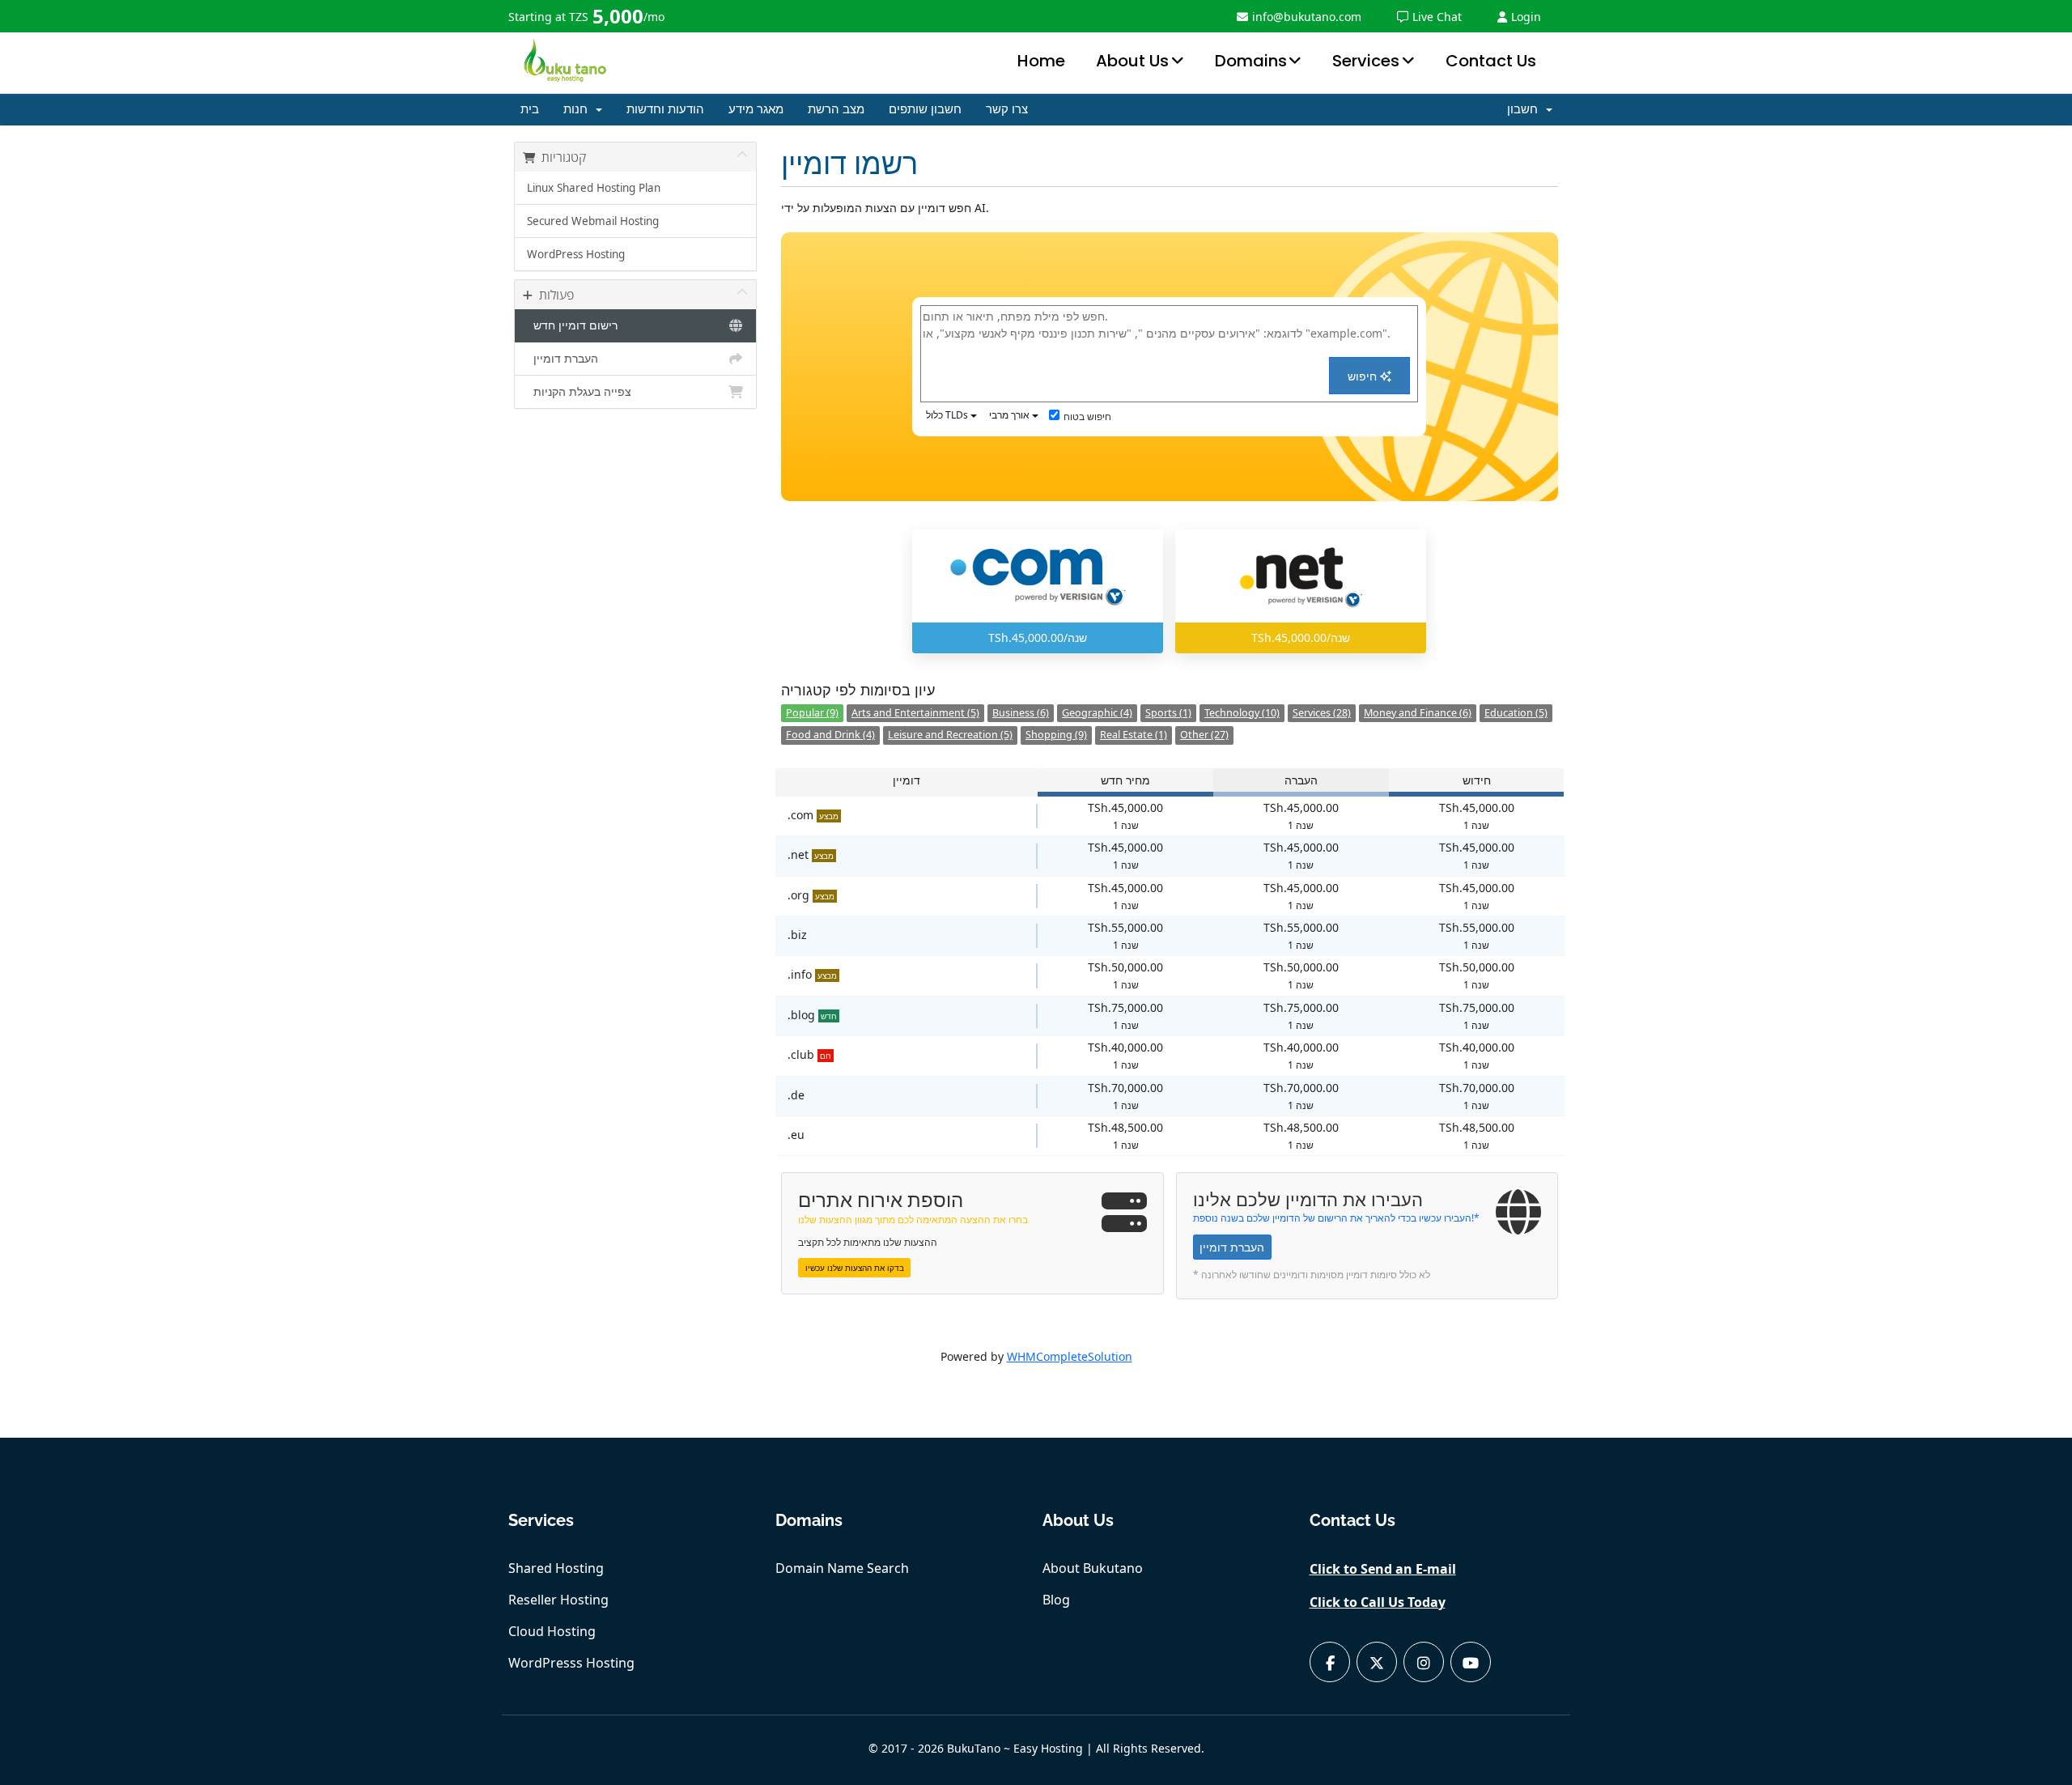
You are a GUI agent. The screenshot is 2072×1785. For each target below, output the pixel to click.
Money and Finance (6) (1418, 713)
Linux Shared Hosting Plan (594, 188)
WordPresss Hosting (571, 1663)
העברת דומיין (563, 359)
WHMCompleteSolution (1070, 1356)
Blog (1056, 1600)
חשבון (1526, 109)
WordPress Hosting (576, 254)
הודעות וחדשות (665, 109)
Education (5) (1516, 713)
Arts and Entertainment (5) (915, 713)
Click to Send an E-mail (1383, 1569)
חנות (579, 109)
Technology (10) (1242, 713)
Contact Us (1491, 61)
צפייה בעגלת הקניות (579, 392)
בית (530, 109)
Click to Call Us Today (1378, 1602)
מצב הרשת (836, 109)
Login (1526, 17)
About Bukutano (1093, 1568)
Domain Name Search (842, 1568)
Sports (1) (1168, 713)
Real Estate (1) (1134, 735)
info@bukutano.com (1307, 17)
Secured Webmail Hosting (593, 221)
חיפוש (1364, 376)
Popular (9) (812, 713)
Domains (1251, 61)
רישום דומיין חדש (572, 325)
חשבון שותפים (925, 109)
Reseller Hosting (558, 1600)
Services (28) (1322, 713)
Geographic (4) (1097, 713)
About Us (1132, 61)
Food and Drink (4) (830, 735)
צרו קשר (1007, 109)
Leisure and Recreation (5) (950, 735)
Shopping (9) (1056, 735)
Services (1366, 61)
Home (1041, 61)
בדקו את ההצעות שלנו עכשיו (855, 1268)
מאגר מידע (756, 109)
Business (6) (1021, 713)
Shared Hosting (556, 1568)
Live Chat (1437, 17)
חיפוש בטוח (1087, 416)
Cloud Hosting (552, 1631)
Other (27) (1204, 735)
